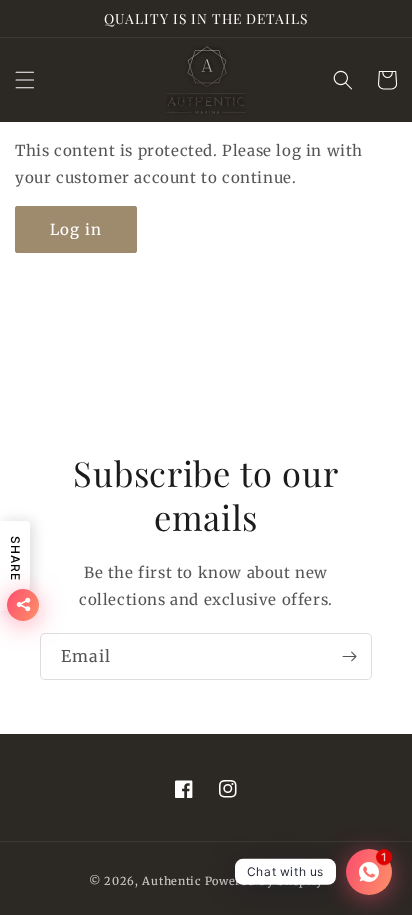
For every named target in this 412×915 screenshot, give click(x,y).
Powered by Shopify (264, 881)
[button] (25, 80)
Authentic (171, 881)
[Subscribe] (349, 656)
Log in (76, 229)
